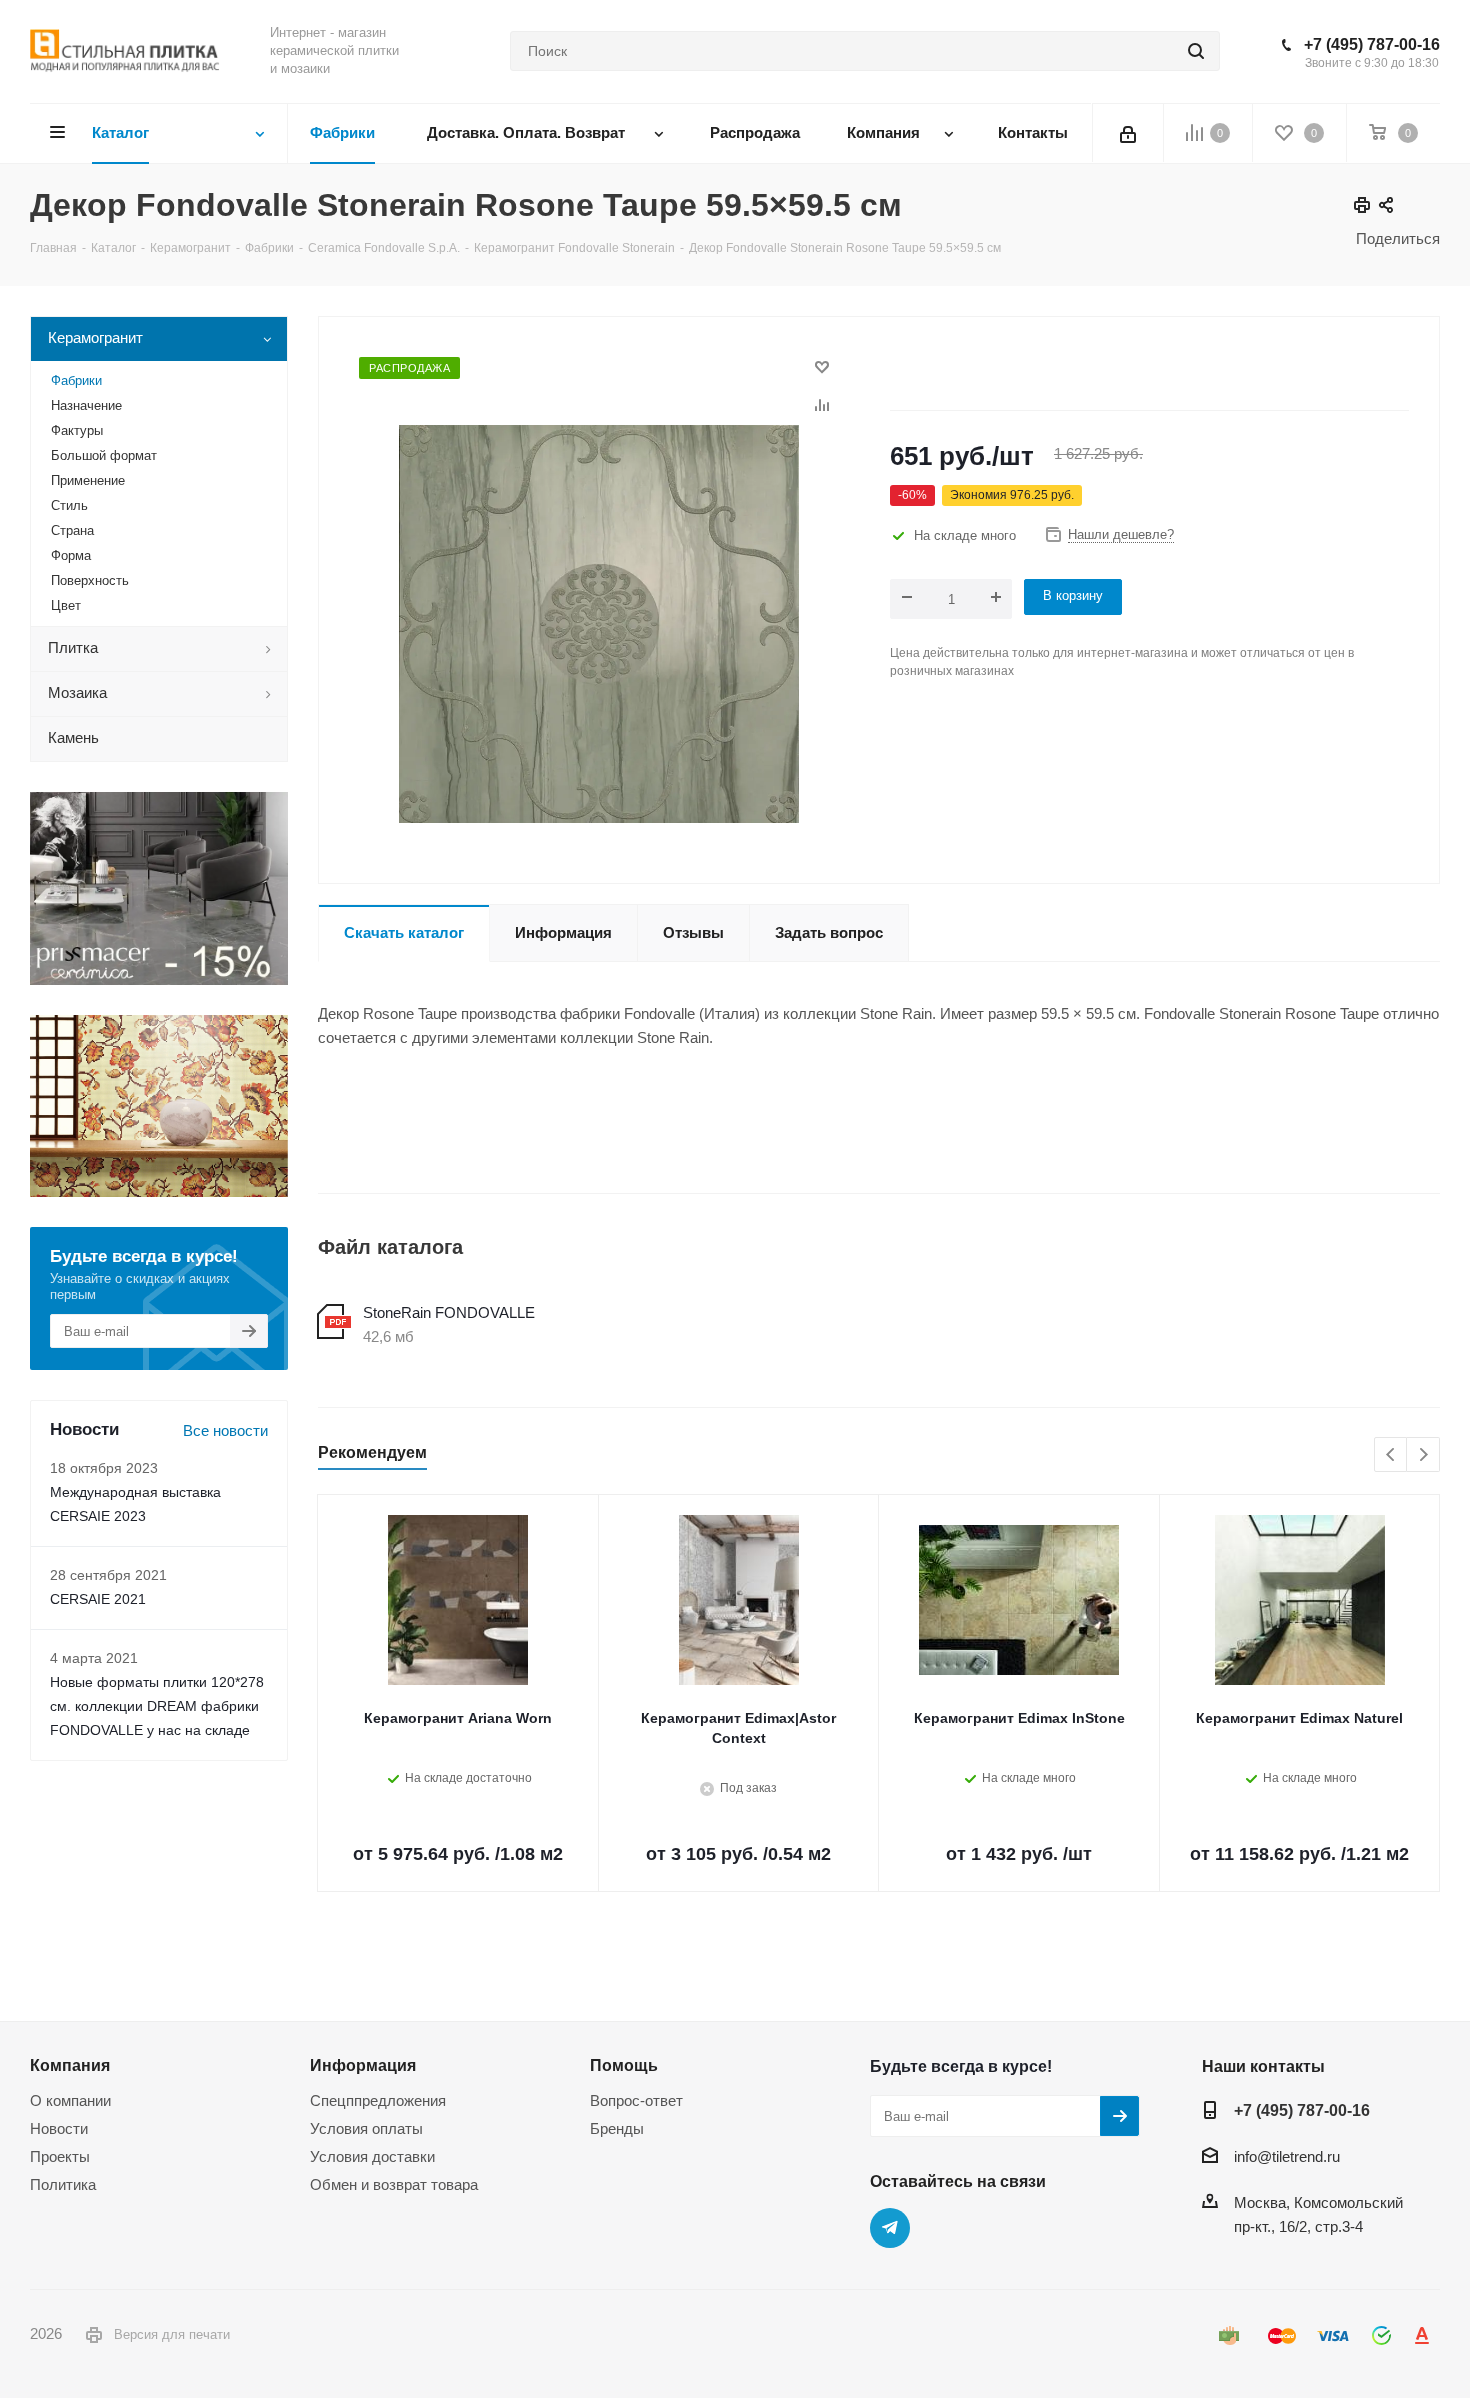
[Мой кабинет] (1128, 133)
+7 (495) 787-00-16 (1372, 44)
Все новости (225, 1430)
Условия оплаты (366, 2128)
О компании (70, 2100)
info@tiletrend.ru (1287, 2156)
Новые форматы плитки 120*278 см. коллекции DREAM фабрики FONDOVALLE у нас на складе (157, 1706)
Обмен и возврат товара (394, 2184)
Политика (63, 2184)
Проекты (60, 2156)
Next (1423, 1455)
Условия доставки (372, 2156)
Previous (1391, 1455)
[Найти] (1196, 51)
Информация (363, 2065)
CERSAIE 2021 (98, 1599)
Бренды (617, 2128)
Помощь (624, 2065)
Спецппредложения (378, 2100)
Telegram (890, 2228)
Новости (59, 2128)
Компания (70, 2065)
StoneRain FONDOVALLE (449, 1312)
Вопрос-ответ (636, 2100)
